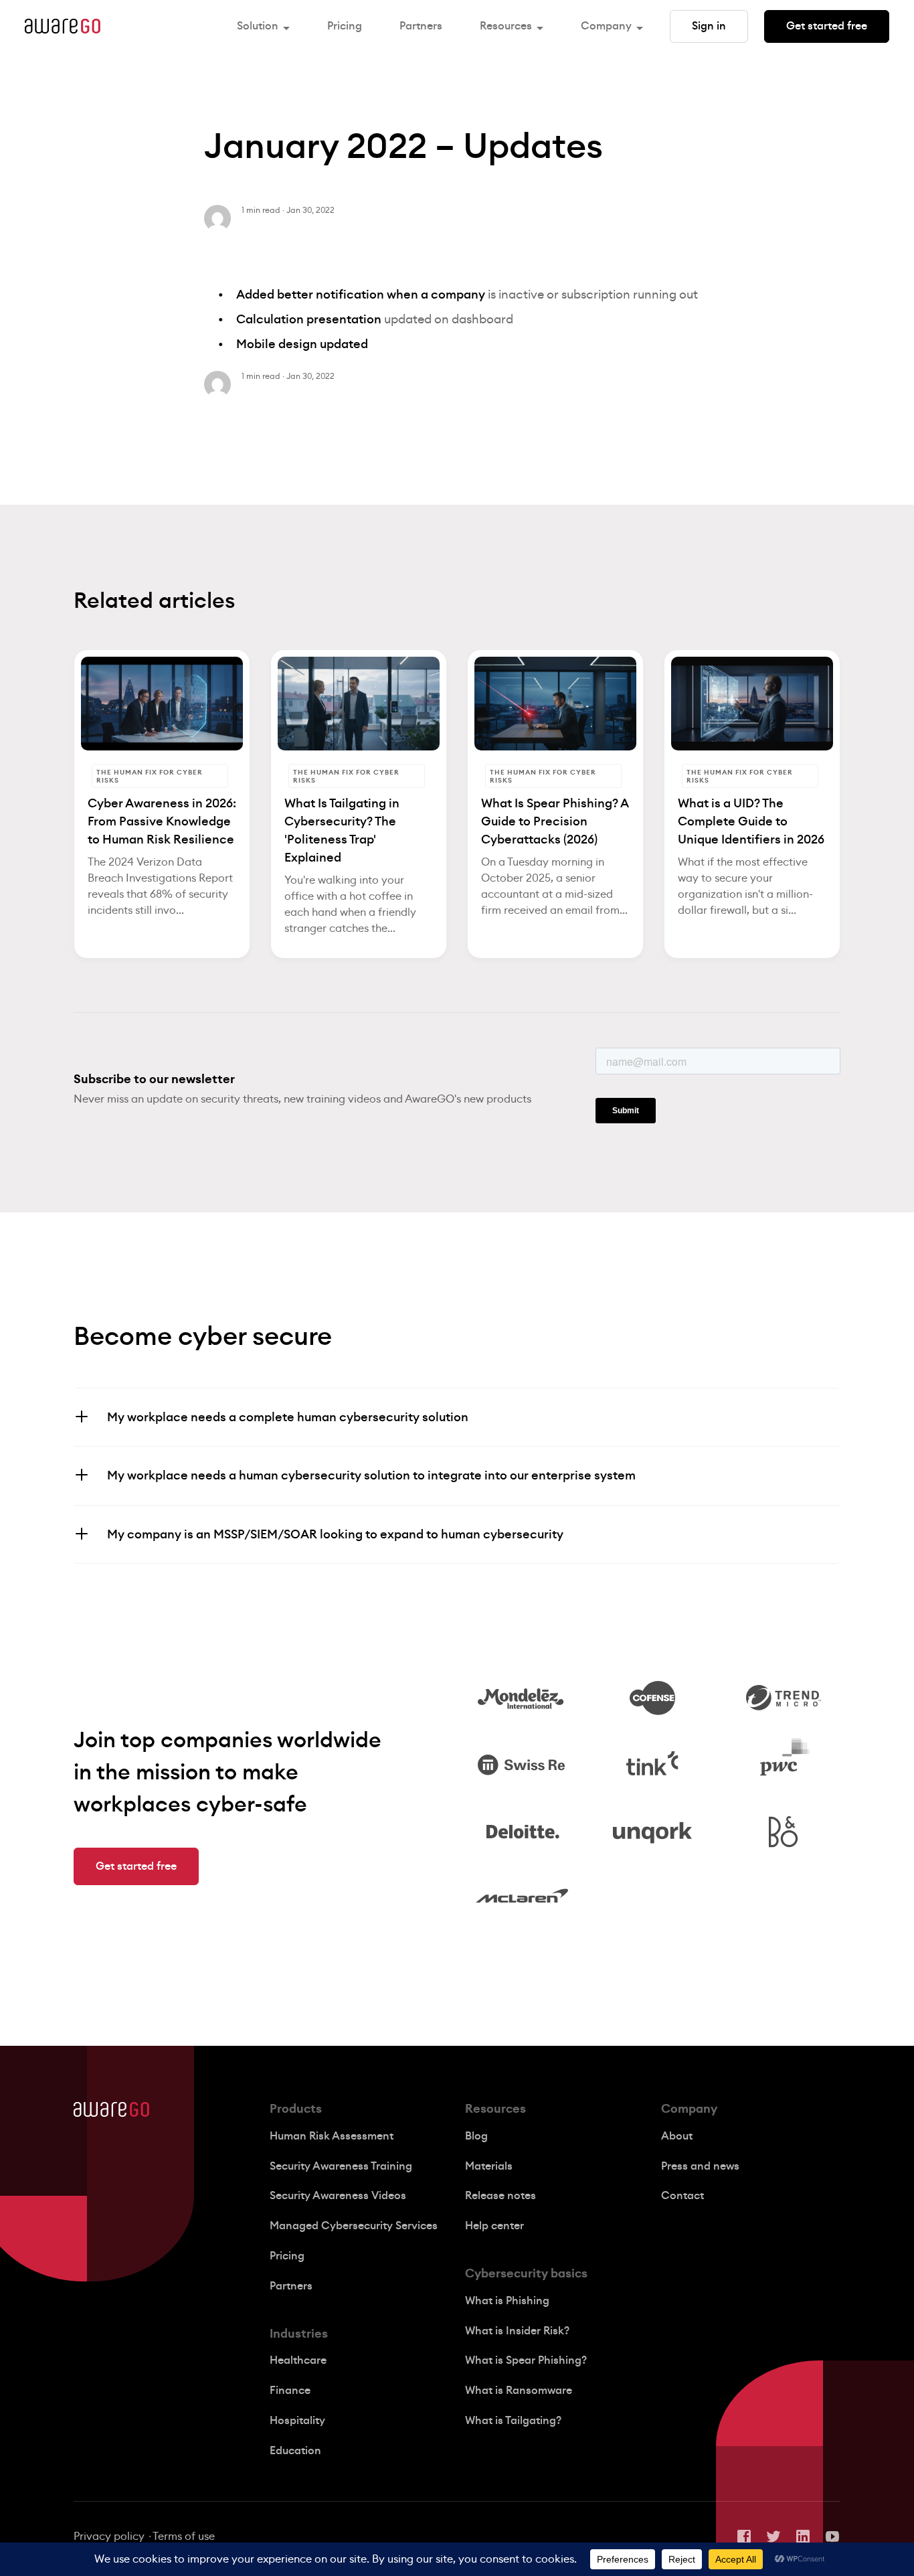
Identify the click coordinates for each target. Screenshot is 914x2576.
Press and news (700, 2166)
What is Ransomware (519, 2391)
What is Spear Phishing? (526, 2360)
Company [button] (606, 26)
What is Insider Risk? (517, 2331)
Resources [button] (506, 26)
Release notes (500, 2196)
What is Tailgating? (513, 2421)
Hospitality (297, 2421)
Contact (682, 2196)
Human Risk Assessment (332, 2136)
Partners (421, 26)
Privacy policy (109, 2537)
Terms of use (184, 2537)
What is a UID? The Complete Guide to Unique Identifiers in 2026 (751, 821)
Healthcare (298, 2360)
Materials (489, 2166)
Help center (494, 2226)
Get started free (827, 26)
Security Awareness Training (341, 2166)
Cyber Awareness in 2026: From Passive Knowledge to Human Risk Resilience (162, 821)
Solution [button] (258, 26)
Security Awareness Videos (338, 2196)
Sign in (709, 26)
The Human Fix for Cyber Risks (150, 777)
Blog (476, 2136)
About (677, 2136)
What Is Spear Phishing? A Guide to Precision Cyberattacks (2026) (555, 821)
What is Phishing (507, 2301)
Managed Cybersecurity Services (354, 2226)
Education (295, 2451)
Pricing (345, 26)
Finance (290, 2391)
